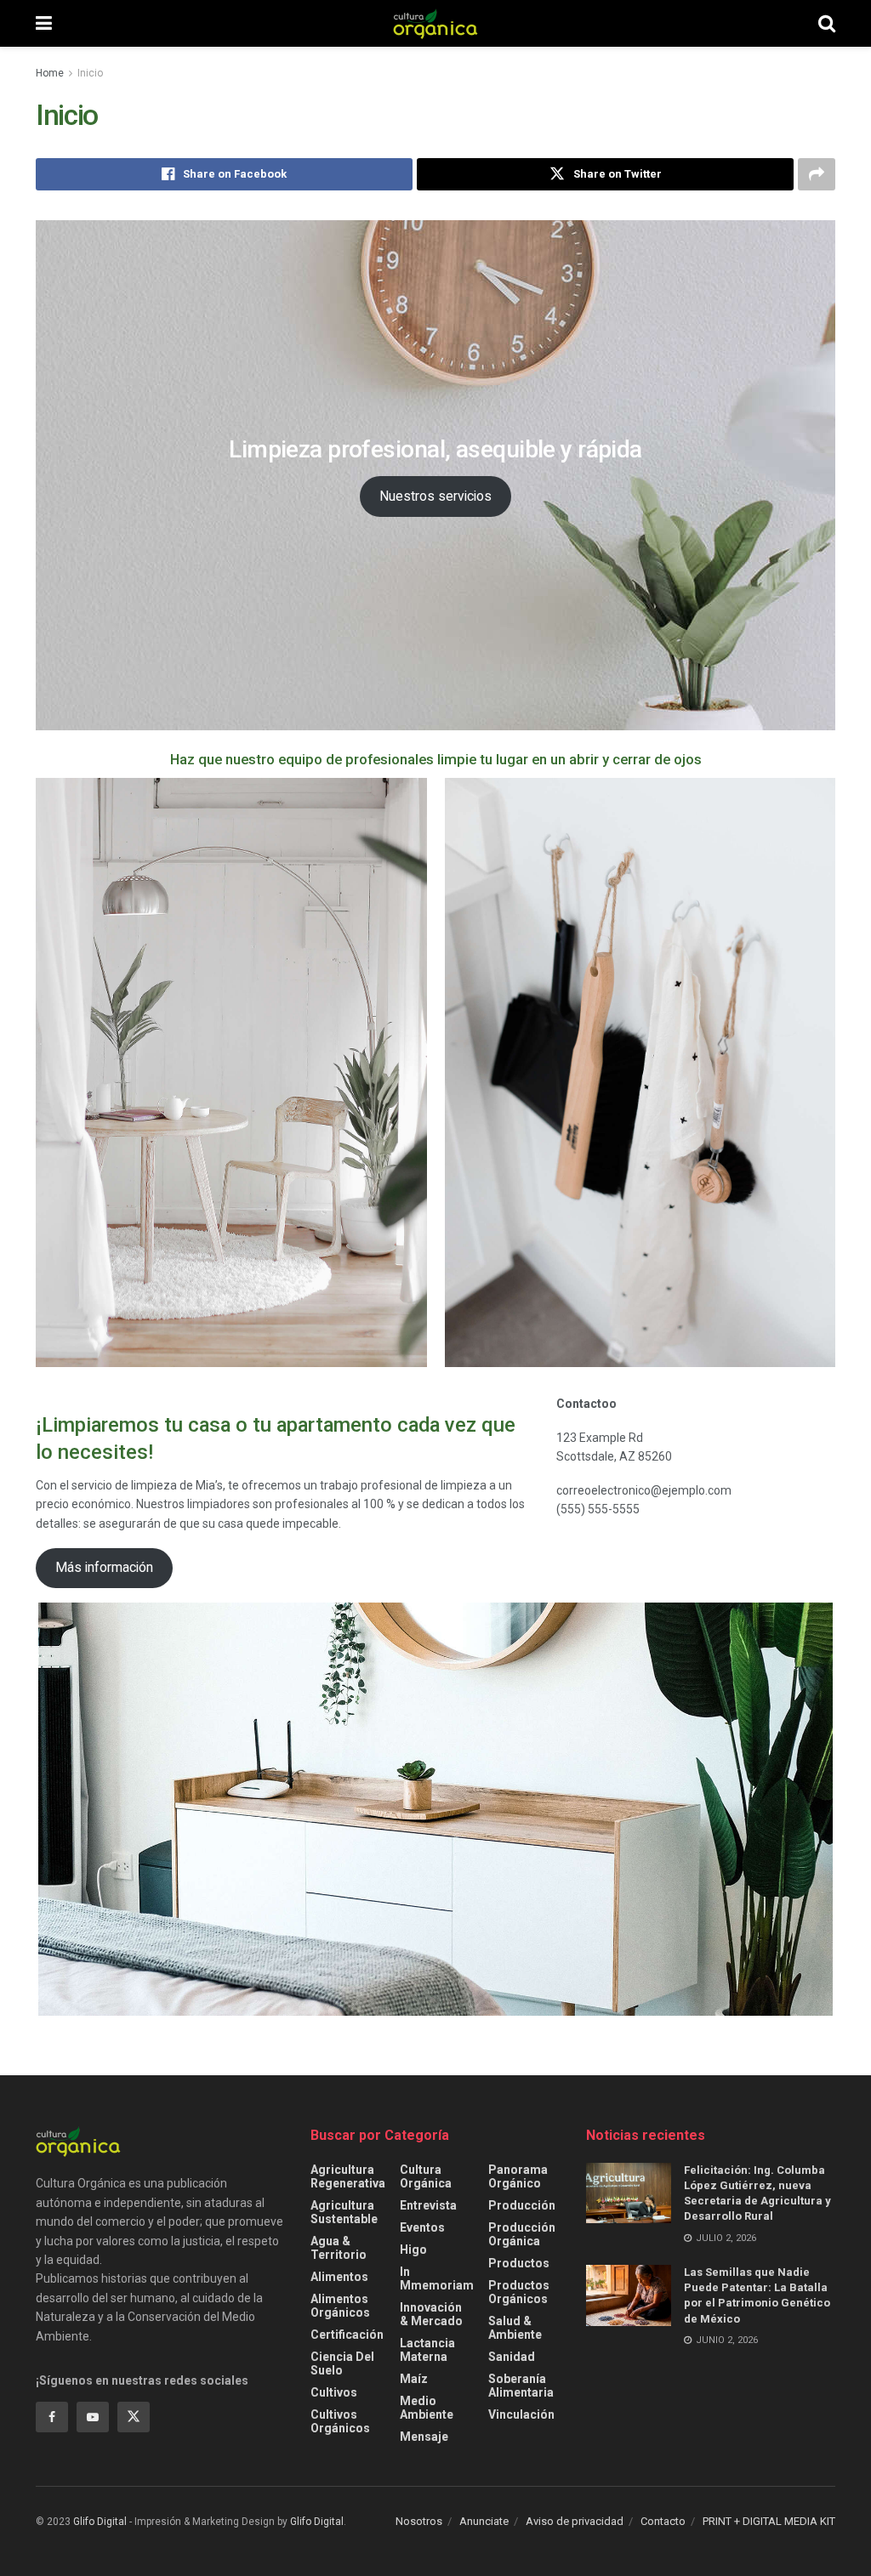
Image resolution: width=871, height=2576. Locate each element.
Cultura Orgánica (426, 2176)
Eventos (422, 2227)
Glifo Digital (100, 2522)
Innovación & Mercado (431, 2314)
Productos (519, 2263)
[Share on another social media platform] (817, 174)
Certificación (347, 2335)
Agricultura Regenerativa (348, 2176)
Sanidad (512, 2357)
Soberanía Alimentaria (521, 2386)
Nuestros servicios (435, 496)
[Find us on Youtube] (93, 2417)
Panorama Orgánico (518, 2176)
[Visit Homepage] (435, 24)
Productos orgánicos (519, 2292)
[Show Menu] (44, 23)
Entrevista (428, 2205)
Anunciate (484, 2521)
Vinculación (521, 2414)
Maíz (414, 2379)
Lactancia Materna (427, 2350)
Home (50, 73)
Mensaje (424, 2437)
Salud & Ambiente (515, 2328)
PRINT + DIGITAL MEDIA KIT (769, 2521)
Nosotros (419, 2521)
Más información (104, 1567)
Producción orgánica (522, 2234)
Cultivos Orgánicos (340, 2421)
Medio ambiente (427, 2408)
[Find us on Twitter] (134, 2417)
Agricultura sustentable (344, 2212)
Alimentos (339, 2277)
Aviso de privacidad (575, 2521)
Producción (522, 2205)
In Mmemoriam (437, 2278)
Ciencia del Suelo (342, 2363)
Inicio (90, 73)
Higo (413, 2250)
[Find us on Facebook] (52, 2417)
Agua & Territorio (339, 2248)
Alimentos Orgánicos (340, 2306)
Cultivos (334, 2392)
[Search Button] (827, 23)
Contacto (663, 2521)
